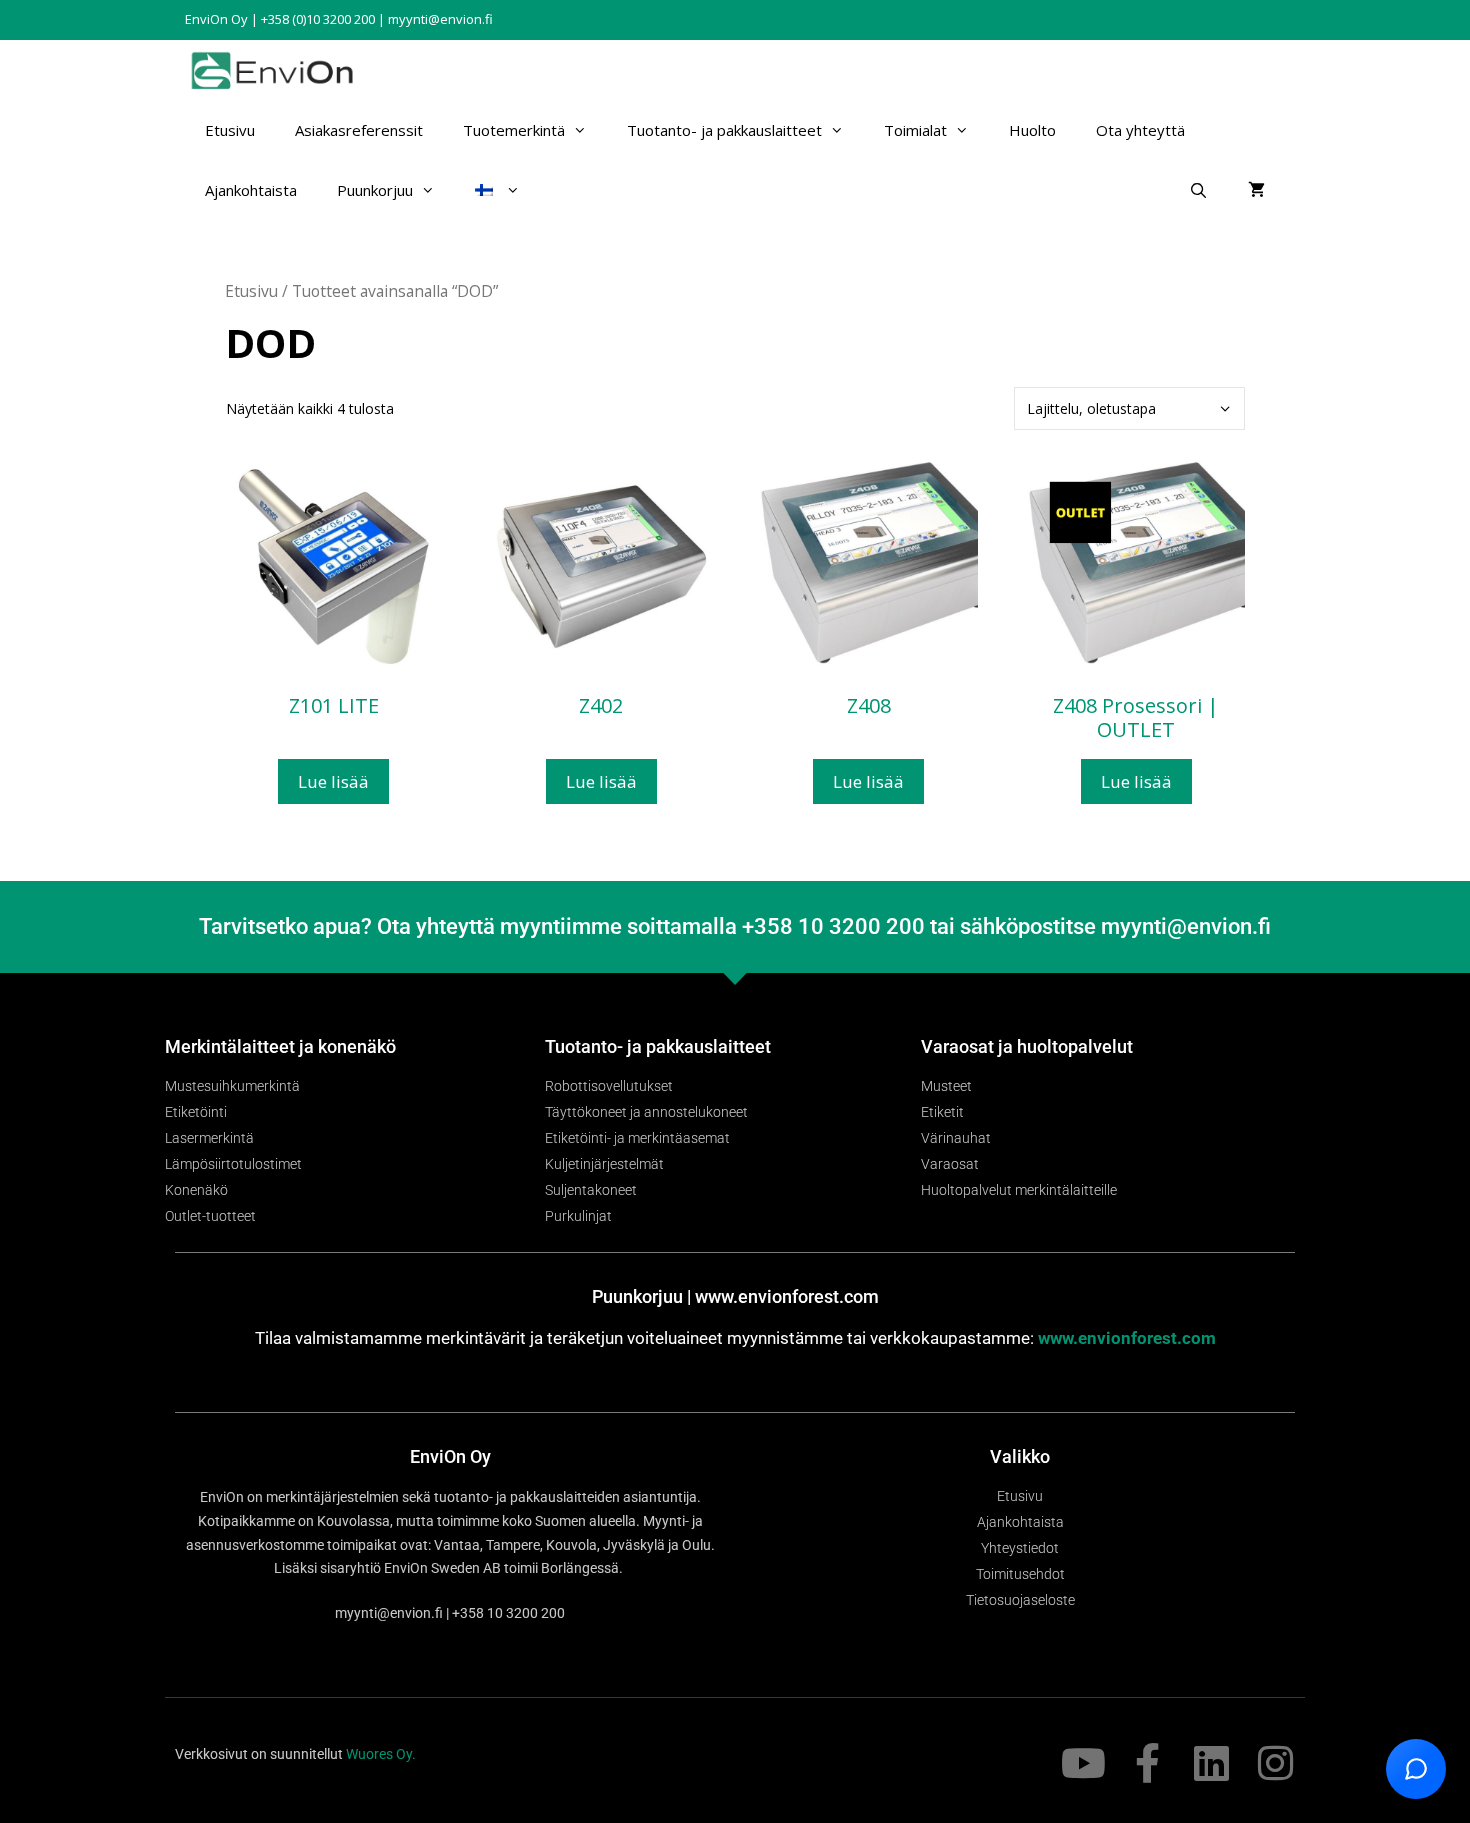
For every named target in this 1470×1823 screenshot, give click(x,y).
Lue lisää (333, 781)
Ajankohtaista (251, 190)
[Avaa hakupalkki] (1198, 190)
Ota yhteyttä (1140, 130)
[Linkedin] (1211, 1763)
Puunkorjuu (375, 190)
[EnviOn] (277, 70)
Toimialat (915, 130)
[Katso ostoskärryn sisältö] (1256, 190)
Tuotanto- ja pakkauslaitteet (724, 130)
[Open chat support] (1416, 1769)
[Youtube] (1083, 1763)
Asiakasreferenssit (359, 130)
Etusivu (230, 130)
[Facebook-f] (1147, 1763)
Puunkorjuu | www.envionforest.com (735, 1296)
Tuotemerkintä (514, 130)
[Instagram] (1275, 1763)
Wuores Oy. (381, 1754)
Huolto (1032, 130)
